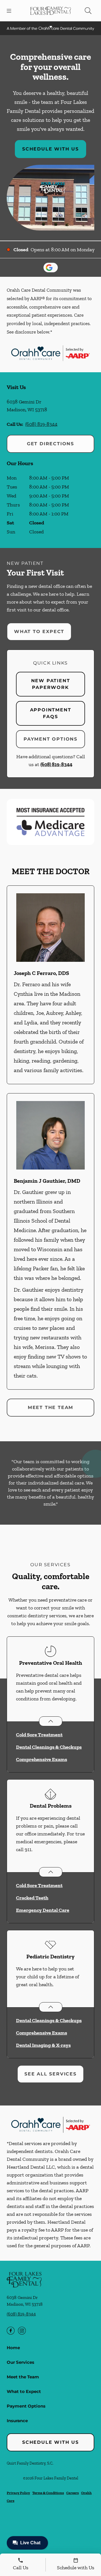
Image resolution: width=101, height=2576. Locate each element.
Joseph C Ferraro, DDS (41, 973)
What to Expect (39, 632)
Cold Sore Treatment (39, 1735)
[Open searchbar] (88, 11)
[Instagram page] (22, 2331)
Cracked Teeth (32, 1898)
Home (13, 2348)
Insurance (17, 2421)
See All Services (50, 2074)
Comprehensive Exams (42, 1759)
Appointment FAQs (51, 713)
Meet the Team (50, 1407)
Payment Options (50, 739)
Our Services (20, 2362)
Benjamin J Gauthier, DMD (47, 1181)
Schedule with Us (50, 149)
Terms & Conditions (48, 2493)
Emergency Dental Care (43, 1910)
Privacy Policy (18, 2493)
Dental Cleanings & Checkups (49, 1747)
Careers (73, 2493)
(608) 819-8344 (41, 424)
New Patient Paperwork (51, 684)
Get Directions (50, 444)
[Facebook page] (11, 2331)
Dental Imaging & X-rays (43, 2045)
